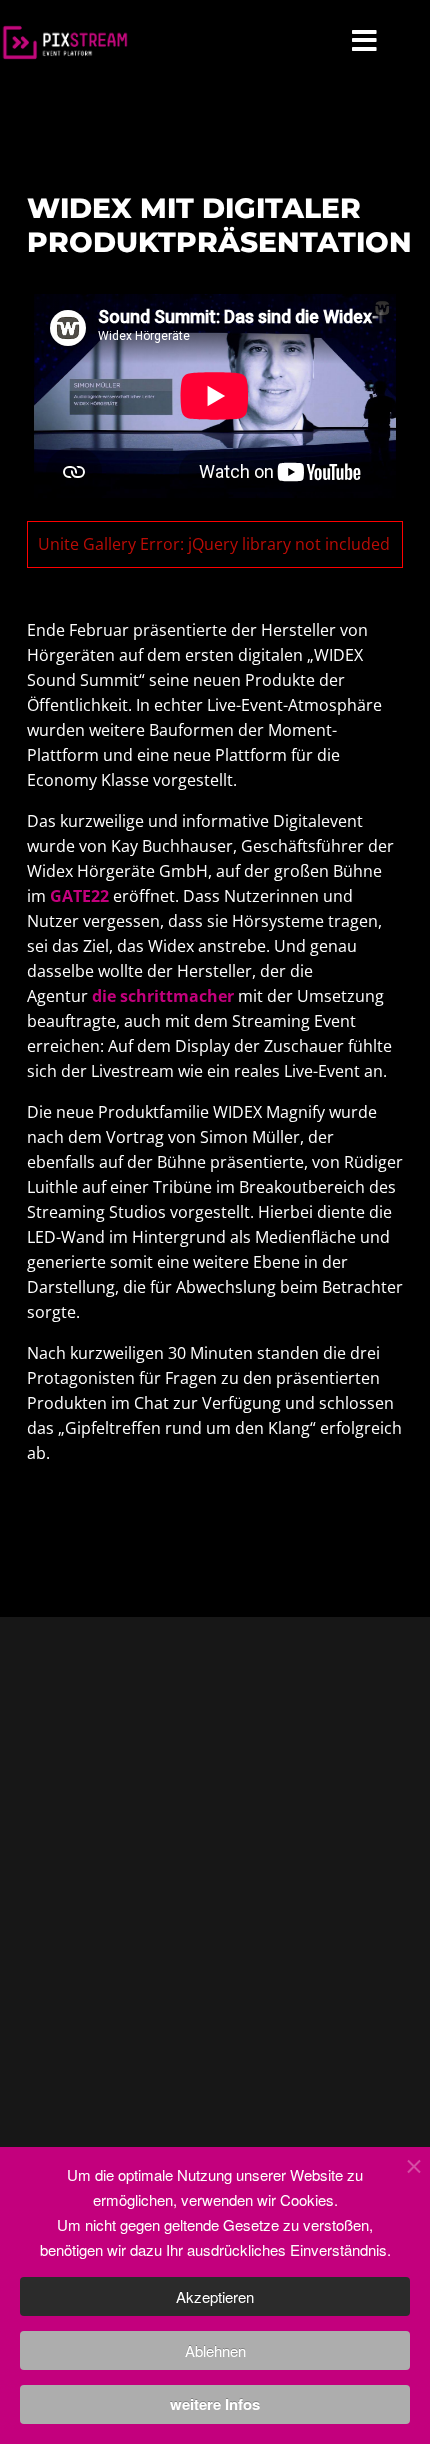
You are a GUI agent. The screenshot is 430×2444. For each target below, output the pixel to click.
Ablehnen (215, 2350)
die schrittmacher (163, 996)
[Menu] (365, 42)
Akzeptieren (215, 2296)
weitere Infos (215, 2404)
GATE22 (79, 896)
